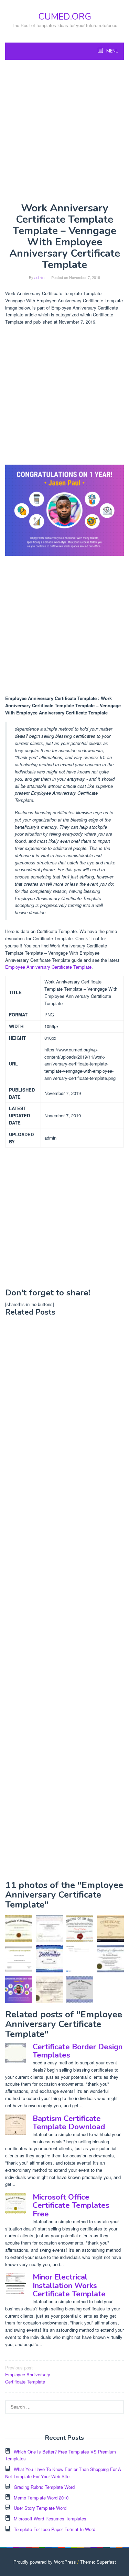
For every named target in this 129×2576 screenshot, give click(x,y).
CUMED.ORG (65, 17)
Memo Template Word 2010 (41, 2498)
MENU (112, 51)
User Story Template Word (40, 2508)
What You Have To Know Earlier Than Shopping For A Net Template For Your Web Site (63, 2473)
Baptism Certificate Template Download (69, 2123)
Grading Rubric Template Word (44, 2487)
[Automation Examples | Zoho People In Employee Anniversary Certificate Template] (80, 1959)
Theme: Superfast (98, 2562)
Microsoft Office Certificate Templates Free (71, 2205)
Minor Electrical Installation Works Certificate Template (69, 2285)
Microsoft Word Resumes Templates (50, 2519)
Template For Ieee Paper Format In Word (55, 2529)
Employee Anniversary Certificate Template (48, 967)
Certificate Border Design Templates (78, 2051)
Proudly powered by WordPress (45, 2562)
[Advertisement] (64, 131)
